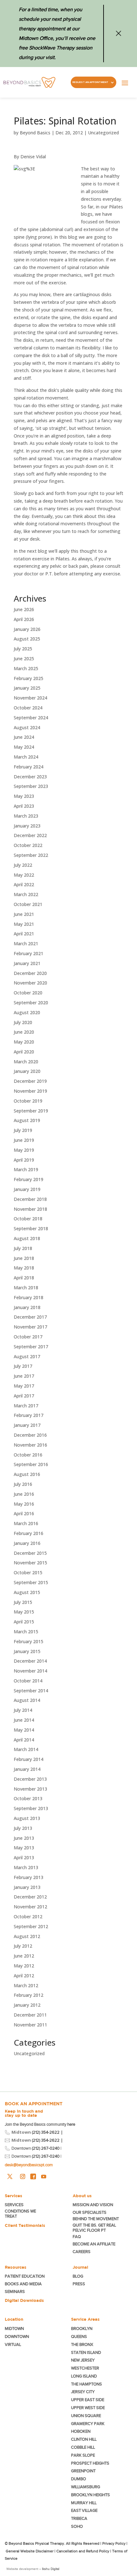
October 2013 (28, 1798)
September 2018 (31, 1228)
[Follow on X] (10, 2176)
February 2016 (29, 1533)
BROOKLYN (82, 2329)
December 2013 (30, 1779)
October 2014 (28, 1681)
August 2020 (27, 1012)
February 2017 (29, 1415)
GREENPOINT (83, 2471)
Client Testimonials (25, 2225)
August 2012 (27, 1936)
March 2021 (26, 944)
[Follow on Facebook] (33, 2176)
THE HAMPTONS (87, 2384)
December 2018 (30, 1199)
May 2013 (24, 1848)
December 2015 (30, 1553)
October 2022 (28, 845)
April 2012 (24, 1976)
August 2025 (27, 639)
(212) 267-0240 (46, 2148)
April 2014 (24, 1740)
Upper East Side (88, 2400)
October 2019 (28, 1101)
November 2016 (30, 1445)
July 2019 (23, 1130)
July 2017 (23, 1366)
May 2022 (24, 875)
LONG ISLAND (84, 2376)
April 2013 (24, 1857)
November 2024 (30, 698)
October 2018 (28, 1219)
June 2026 (24, 609)
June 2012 (24, 1956)
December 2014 (30, 1661)
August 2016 (27, 1474)
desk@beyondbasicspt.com (29, 2165)
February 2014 (29, 1759)
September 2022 (31, 855)
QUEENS (79, 2336)
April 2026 (24, 619)
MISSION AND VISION (93, 2205)
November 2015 (30, 1563)
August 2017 (27, 1356)
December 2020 (30, 973)
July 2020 (23, 1022)
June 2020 (24, 1032)
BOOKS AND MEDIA (23, 2284)
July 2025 (23, 649)
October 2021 (28, 904)
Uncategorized (103, 133)
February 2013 (29, 1877)
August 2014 (27, 1700)
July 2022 (23, 865)
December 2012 (30, 1897)
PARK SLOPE (83, 2455)
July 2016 (23, 1484)
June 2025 (24, 659)
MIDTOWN (15, 2329)
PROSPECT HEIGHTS (90, 2463)
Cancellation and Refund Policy (83, 2551)
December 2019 (30, 1081)
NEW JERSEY (83, 2360)
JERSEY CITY (83, 2392)
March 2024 (26, 757)
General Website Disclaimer (30, 2551)
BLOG (78, 2276)
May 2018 (24, 1268)
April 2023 (24, 806)
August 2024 (27, 727)
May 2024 (24, 747)
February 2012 (29, 1995)
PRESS (79, 2284)
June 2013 (24, 1838)
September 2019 (31, 1111)
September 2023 (31, 786)
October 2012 (28, 1917)
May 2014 (24, 1730)
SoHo (77, 2526)
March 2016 (26, 1523)
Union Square (86, 2416)
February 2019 (29, 1179)
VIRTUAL (13, 2344)
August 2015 (27, 1592)
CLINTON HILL (84, 2439)
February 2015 (29, 1641)
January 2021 (27, 963)
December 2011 (30, 2015)
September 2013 (31, 1808)
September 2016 (31, 1464)
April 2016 (24, 1513)
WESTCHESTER (85, 2368)
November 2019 (30, 1091)
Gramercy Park (88, 2424)
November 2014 (30, 1671)
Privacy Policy (114, 2543)
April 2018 (24, 1278)
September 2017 (31, 1347)
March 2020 (26, 1062)
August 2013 (27, 1818)
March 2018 (26, 1288)
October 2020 (28, 993)
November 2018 (30, 1209)
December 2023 (30, 777)
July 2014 (23, 1710)
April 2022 (24, 884)
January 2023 (27, 826)
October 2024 (28, 708)
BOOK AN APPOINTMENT (34, 2104)
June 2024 (24, 737)
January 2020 (27, 1071)
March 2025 (26, 668)
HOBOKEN (81, 2431)
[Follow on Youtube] (44, 2176)
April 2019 (24, 1160)
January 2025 (27, 688)
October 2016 (28, 1455)
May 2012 (24, 1966)
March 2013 (26, 1867)
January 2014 (27, 1769)
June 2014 (24, 1720)
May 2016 (24, 1504)
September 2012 (31, 1926)
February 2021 (29, 953)
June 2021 (24, 914)
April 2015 (24, 1622)
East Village (84, 2510)
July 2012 (23, 1946)
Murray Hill (84, 2503)
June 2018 (24, 1258)
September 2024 (31, 718)
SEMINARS (15, 2291)
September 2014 (31, 1691)
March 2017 (26, 1406)
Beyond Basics (35, 133)
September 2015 (31, 1582)
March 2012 (26, 1985)
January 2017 (27, 1425)
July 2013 (23, 1828)
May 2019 (24, 1150)
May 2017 (24, 1386)
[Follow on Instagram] (23, 2176)
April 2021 (24, 934)
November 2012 (30, 1907)
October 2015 (28, 1573)
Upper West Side (88, 2408)
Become (94, 2244)
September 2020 (31, 1003)
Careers (82, 2252)
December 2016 (30, 1435)
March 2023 (26, 816)
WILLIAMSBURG (86, 2487)
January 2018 (27, 1307)
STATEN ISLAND (86, 2352)
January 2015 (27, 1651)
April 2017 (24, 1396)
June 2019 (24, 1140)
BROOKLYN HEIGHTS (90, 2495)
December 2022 (30, 835)
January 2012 (27, 2005)
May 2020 (24, 1042)
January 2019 (27, 1189)
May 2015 (24, 1612)
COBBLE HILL (83, 2447)
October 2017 (28, 1337)
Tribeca (79, 2518)
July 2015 (23, 1602)
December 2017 (30, 1317)
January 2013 (27, 1887)
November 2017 (30, 1327)
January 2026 (27, 629)
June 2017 (24, 1376)
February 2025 (29, 678)
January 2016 (27, 1543)
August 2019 (27, 1120)
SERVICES (14, 2205)
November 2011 (30, 2025)
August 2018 (27, 1238)
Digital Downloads (24, 2300)
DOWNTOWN (17, 2336)
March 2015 (26, 1632)
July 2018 (23, 1248)
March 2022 (26, 894)
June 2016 (24, 1494)
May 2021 (24, 924)
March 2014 (26, 1749)
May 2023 (24, 796)
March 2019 (26, 1169)
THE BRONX (82, 2344)
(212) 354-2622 (46, 2132)
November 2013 (30, 1789)
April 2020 (24, 1052)
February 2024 (29, 767)
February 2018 (29, 1297)
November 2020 (30, 983)
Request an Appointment (90, 82)
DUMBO (79, 2479)
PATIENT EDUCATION (25, 2276)
